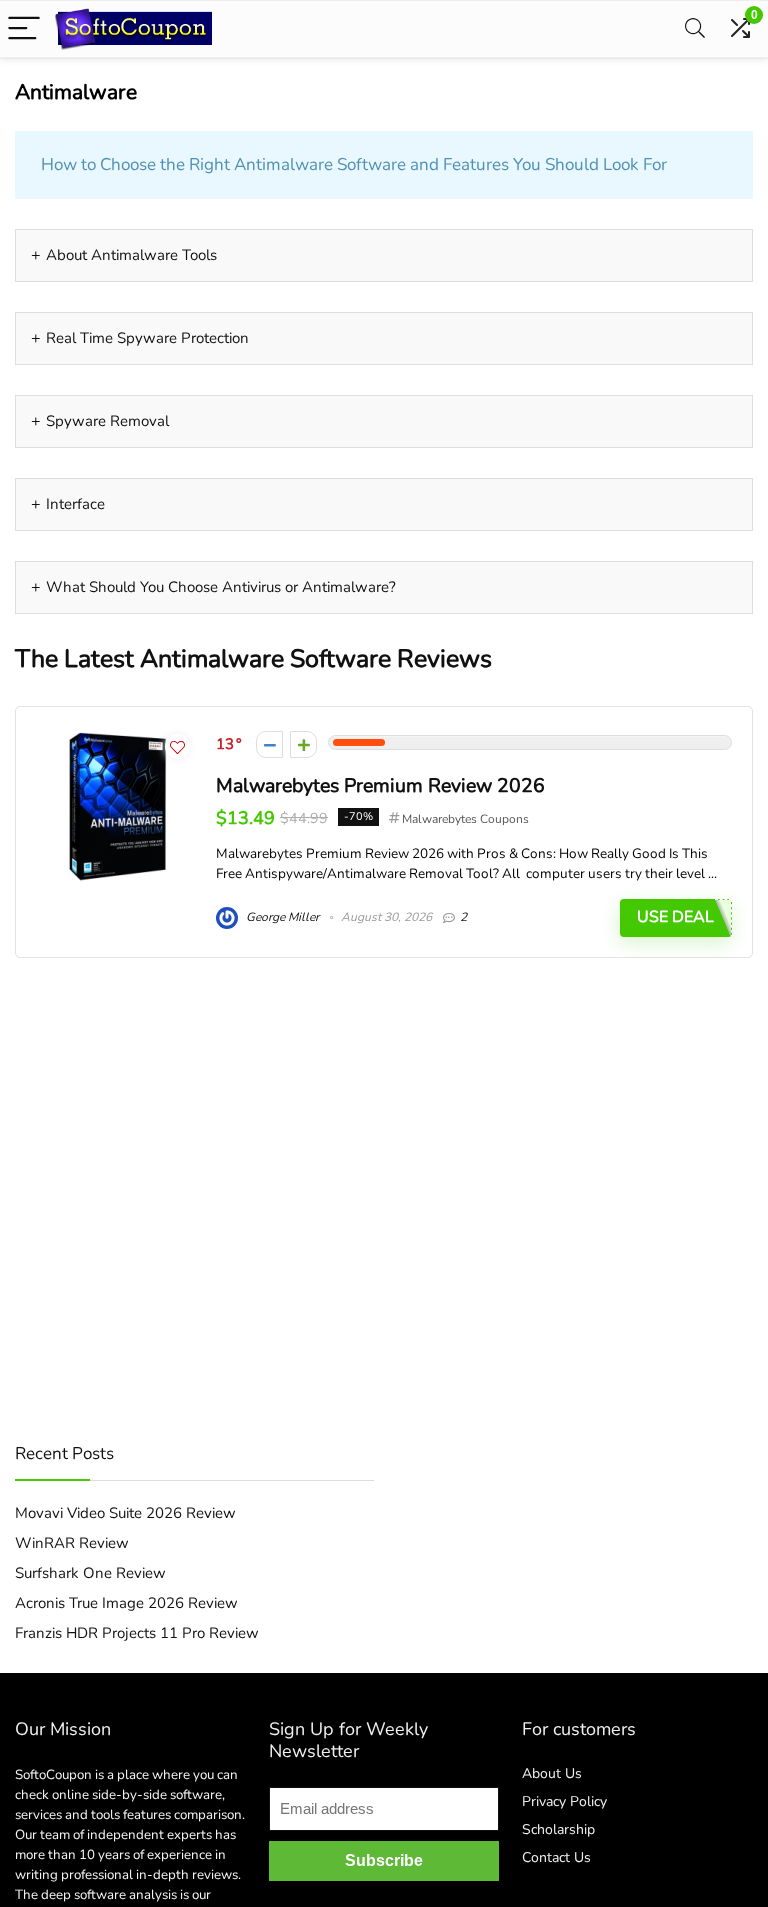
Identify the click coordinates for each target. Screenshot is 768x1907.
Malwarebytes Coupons (465, 819)
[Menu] (24, 29)
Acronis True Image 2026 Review (126, 1603)
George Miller (281, 917)
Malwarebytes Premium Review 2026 (380, 785)
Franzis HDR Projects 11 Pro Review (137, 1633)
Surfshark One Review (90, 1573)
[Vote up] (303, 744)
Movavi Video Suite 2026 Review (125, 1513)
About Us (552, 1773)
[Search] (695, 29)
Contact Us (556, 1857)
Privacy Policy (564, 1801)
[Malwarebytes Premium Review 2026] (116, 737)
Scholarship (558, 1829)
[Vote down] (269, 744)
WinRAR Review (72, 1543)
